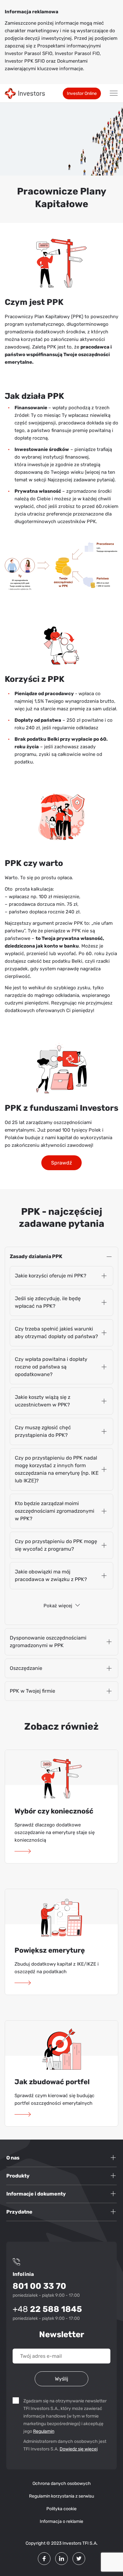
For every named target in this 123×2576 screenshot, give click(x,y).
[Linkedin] (61, 2559)
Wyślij (61, 2379)
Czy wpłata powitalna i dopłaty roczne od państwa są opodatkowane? (51, 1367)
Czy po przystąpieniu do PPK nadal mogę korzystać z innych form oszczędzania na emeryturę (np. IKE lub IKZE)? (57, 1469)
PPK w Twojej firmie (32, 1691)
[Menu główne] (114, 93)
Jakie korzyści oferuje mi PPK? (51, 1276)
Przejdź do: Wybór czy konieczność (24, 1851)
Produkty (18, 2176)
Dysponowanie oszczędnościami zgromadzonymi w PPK (48, 1642)
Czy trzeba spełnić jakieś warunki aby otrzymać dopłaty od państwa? (56, 1333)
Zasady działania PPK (36, 1256)
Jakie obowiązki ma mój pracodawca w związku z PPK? (51, 1575)
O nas (13, 2158)
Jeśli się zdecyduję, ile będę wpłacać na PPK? (48, 1302)
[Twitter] (79, 2559)
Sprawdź (61, 1163)
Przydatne (19, 2212)
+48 (47, 2309)
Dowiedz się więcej (79, 2449)
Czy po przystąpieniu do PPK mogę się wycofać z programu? (56, 1545)
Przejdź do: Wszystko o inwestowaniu (24, 2115)
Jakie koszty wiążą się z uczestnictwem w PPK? (43, 1401)
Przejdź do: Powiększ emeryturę (24, 1983)
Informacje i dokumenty (36, 2194)
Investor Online (82, 93)
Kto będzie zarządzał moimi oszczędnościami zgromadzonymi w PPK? (55, 1511)
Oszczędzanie (26, 1668)
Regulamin (44, 2431)
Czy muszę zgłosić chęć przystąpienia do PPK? (43, 1431)
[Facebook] (44, 2559)
